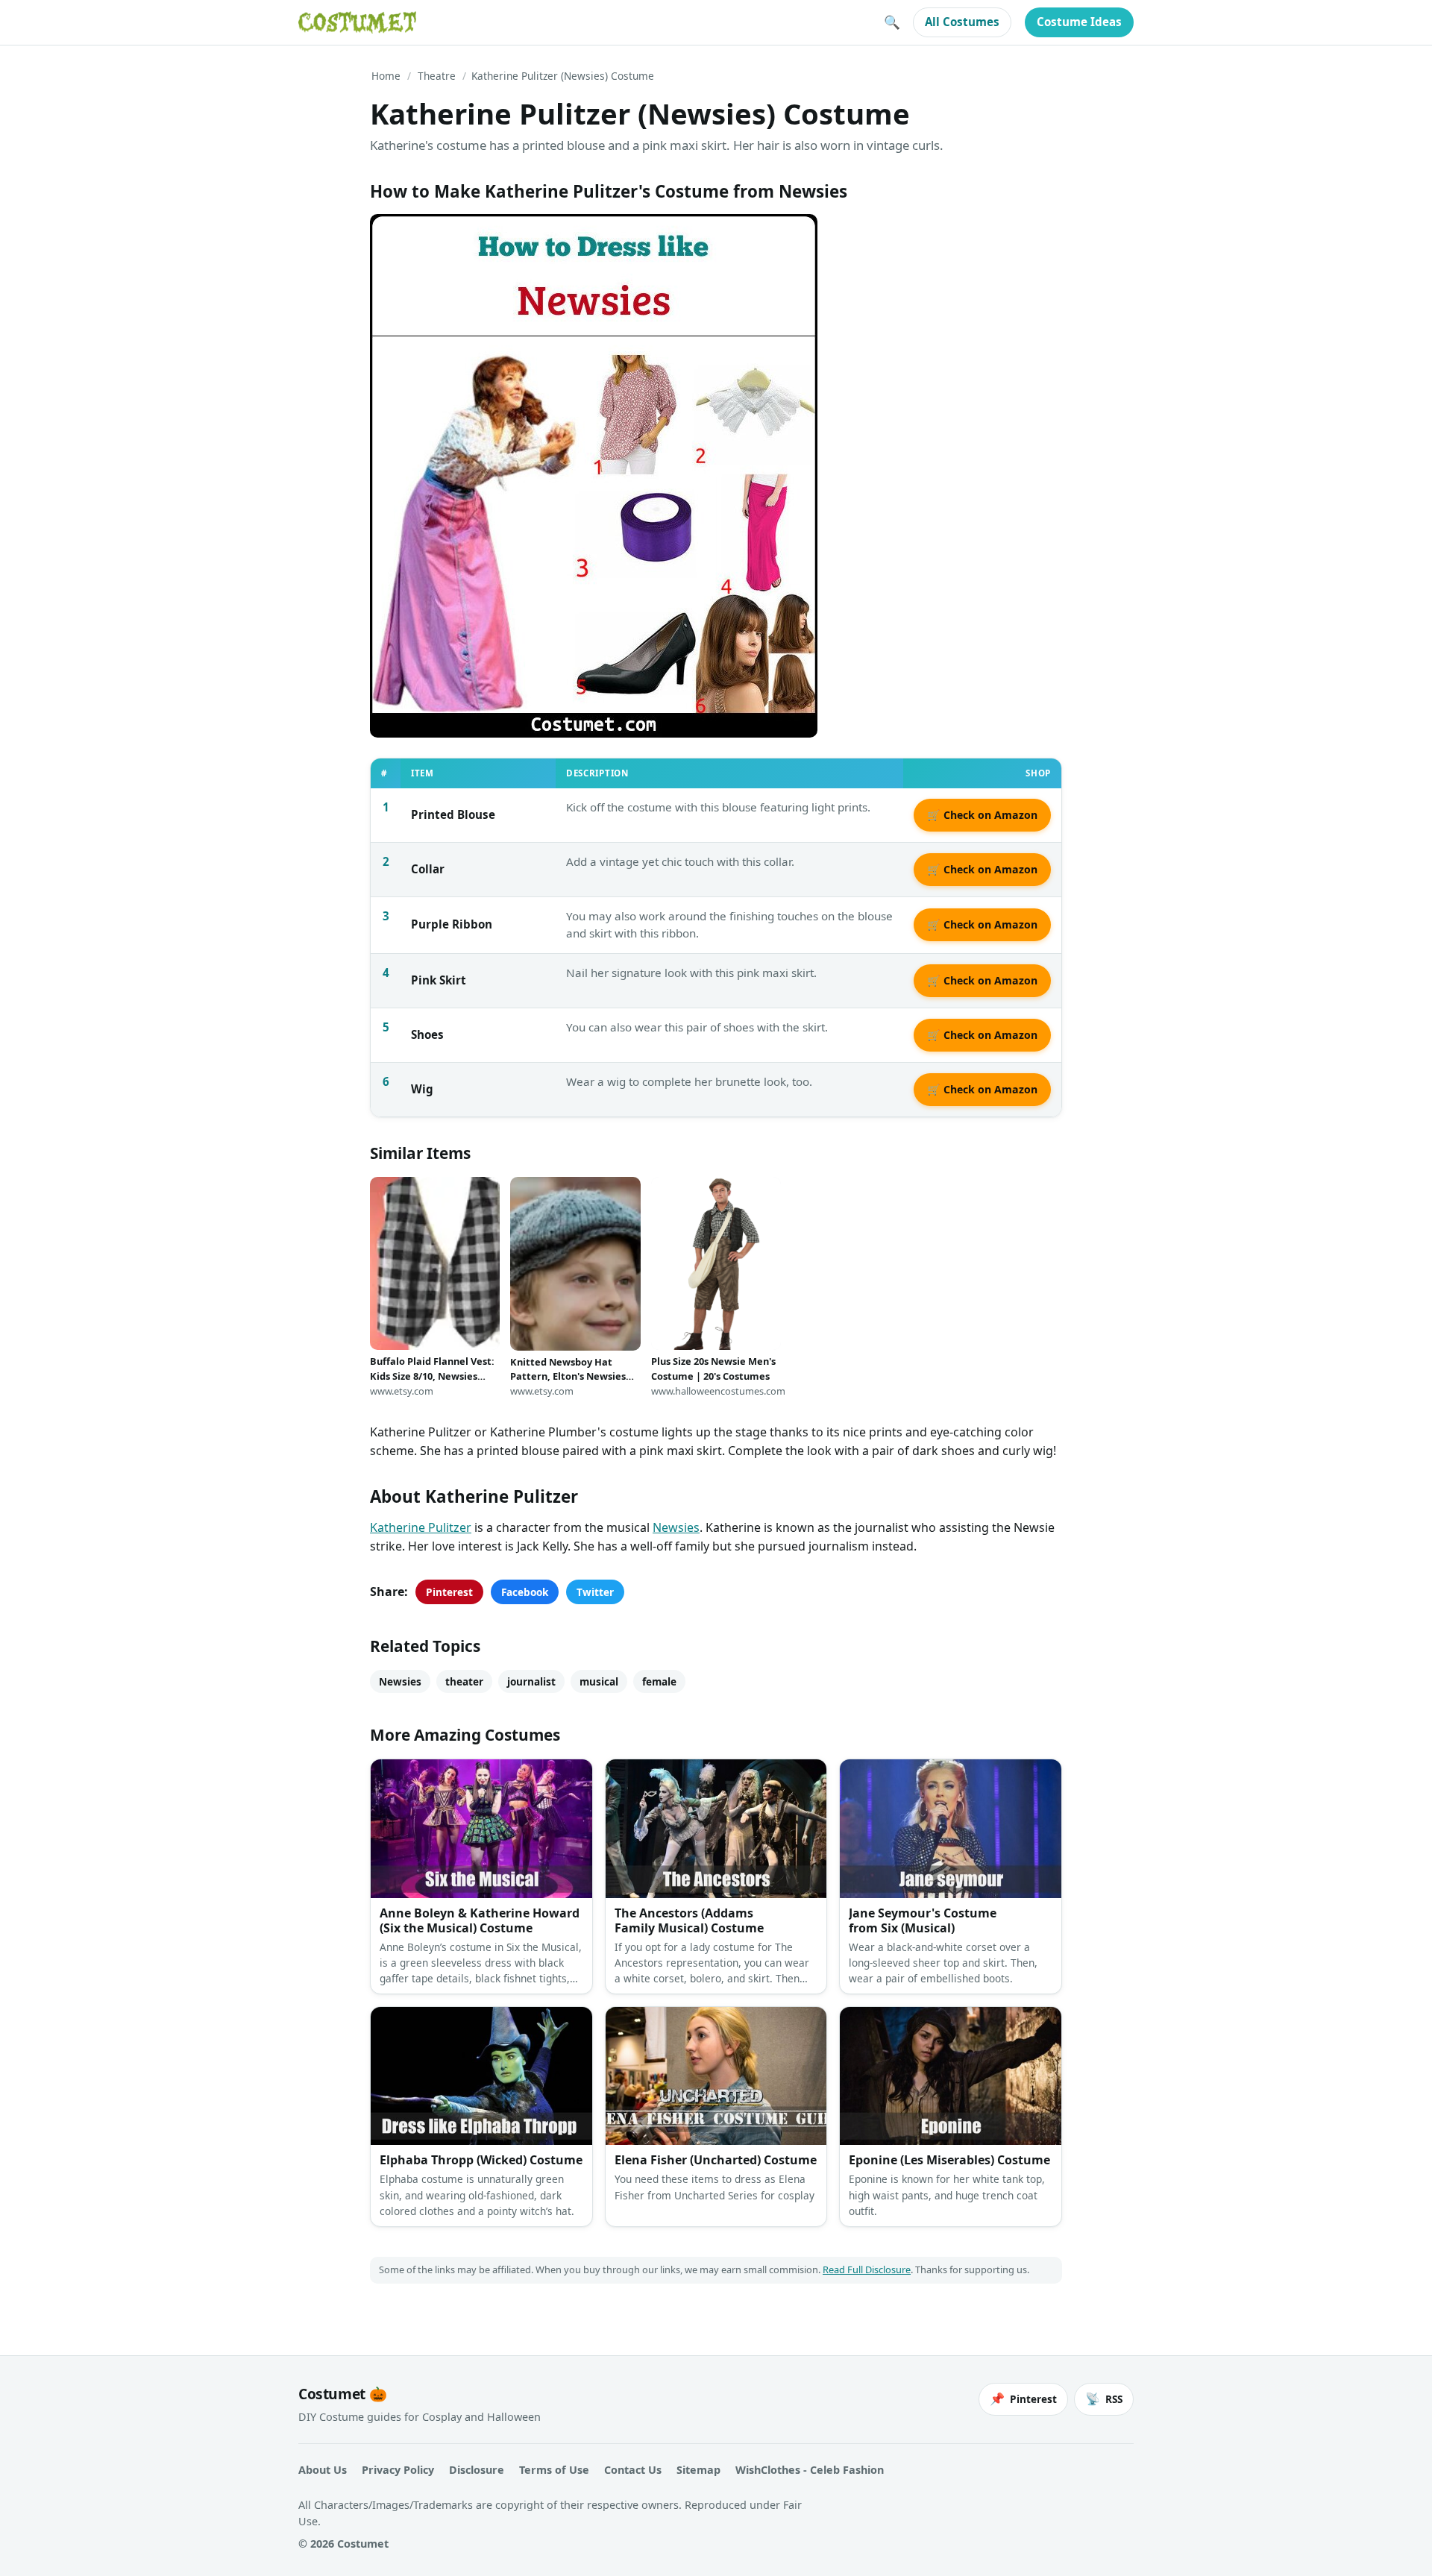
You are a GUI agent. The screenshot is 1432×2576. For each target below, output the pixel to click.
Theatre (437, 76)
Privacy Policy (398, 2470)
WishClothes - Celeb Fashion (810, 2470)
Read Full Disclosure (867, 2269)
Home (386, 76)
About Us (323, 2470)
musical (599, 1681)
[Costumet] (357, 22)
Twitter (595, 1592)
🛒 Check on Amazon (982, 815)
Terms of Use (554, 2470)
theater (464, 1681)
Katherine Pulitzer (421, 1527)
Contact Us (633, 2470)
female (659, 1681)
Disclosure (477, 2470)
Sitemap (698, 2470)
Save (403, 238)
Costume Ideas (1079, 22)
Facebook (525, 1592)
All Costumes (962, 22)
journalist (531, 1681)
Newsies (676, 1527)
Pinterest (449, 1592)
